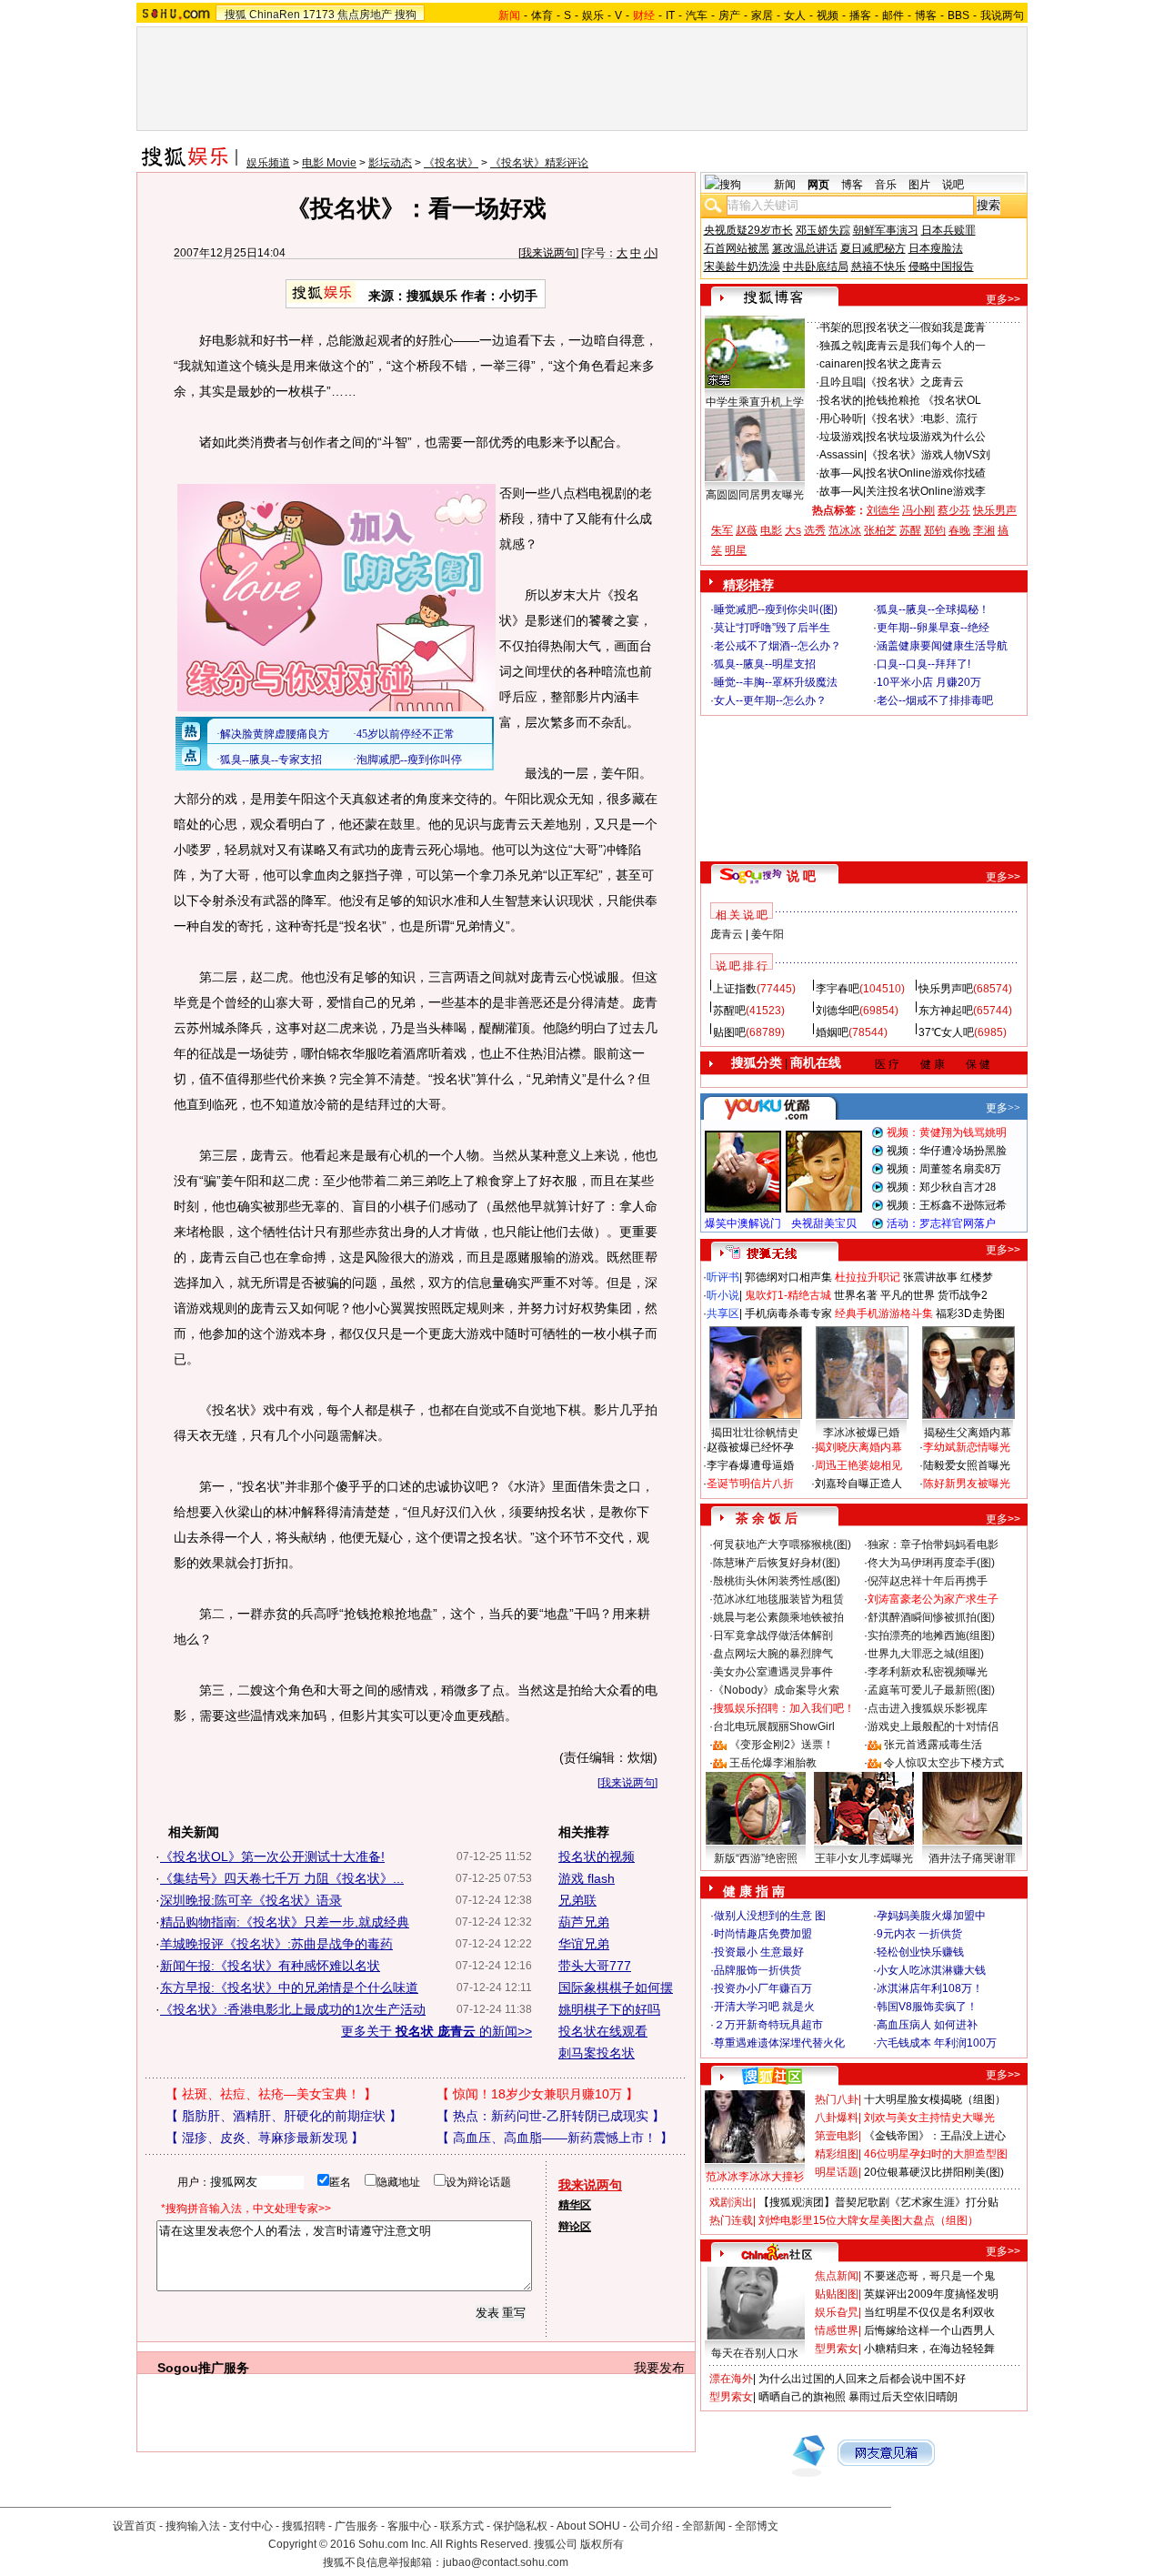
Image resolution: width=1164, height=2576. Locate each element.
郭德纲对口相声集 (788, 1277)
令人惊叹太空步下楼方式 (944, 1763)
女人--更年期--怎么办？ (770, 700)
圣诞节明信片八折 (750, 1484)
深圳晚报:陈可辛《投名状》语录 (251, 1900)
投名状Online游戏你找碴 (926, 473)
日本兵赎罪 (948, 230)
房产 (729, 15)
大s (793, 530)
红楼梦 (977, 1277)
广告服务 (356, 2526)
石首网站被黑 (737, 248)
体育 (542, 15)
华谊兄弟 (584, 1944)
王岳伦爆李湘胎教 (773, 1763)
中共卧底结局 (816, 267)
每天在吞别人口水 (755, 2353)
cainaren (841, 364)
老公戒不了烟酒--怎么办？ (778, 646)
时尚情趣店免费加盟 (763, 1934)
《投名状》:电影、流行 (922, 418)
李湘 (984, 530)
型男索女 (837, 2349)
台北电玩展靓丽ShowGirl (774, 1726)
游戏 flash (587, 1878)
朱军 (722, 530)
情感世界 (837, 2330)
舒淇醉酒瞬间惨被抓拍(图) (931, 1617)
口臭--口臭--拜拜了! (923, 664)
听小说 (723, 1295)
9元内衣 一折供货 (919, 1934)
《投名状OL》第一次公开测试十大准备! (272, 1857)
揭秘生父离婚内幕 (968, 1433)
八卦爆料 (837, 2118)
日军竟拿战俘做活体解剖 (773, 1635)
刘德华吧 (838, 1011)
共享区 (723, 1313)
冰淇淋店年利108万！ (930, 1988)
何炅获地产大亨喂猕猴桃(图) (782, 1545)
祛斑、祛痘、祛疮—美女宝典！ (271, 2094)
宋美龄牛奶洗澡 (742, 267)
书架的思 (841, 327)
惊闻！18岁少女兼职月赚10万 (537, 2094)
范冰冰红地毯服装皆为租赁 (778, 1599)
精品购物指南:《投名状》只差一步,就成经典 (285, 1922)
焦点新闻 (837, 2276)
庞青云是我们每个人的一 (926, 346)
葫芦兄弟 (584, 1922)
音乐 (886, 185)
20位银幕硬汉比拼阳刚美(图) (934, 2172)
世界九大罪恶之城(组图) (926, 1654)
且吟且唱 (841, 382)
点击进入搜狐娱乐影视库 (928, 1708)
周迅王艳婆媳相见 (858, 1465)
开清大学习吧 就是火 (764, 2007)
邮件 (893, 15)
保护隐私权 (520, 2526)
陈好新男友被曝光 (967, 1484)
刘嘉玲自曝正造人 (858, 1484)
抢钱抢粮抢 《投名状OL (923, 400)
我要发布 (659, 2368)
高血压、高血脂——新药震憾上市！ (555, 2138)
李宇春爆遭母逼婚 (750, 1465)
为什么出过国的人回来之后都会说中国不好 (862, 2379)
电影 (771, 530)
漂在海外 (731, 2379)
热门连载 (731, 2220)
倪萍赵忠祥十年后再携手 (928, 1581)
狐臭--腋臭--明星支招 (765, 664)
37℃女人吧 (946, 1032)
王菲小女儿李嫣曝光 (864, 1858)
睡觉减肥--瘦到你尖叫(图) (776, 609)
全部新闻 (704, 2526)
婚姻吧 (832, 1032)
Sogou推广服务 (203, 2368)
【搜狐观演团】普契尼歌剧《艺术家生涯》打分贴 (878, 2202)
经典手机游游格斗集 (884, 1313)
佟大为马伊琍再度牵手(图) (931, 1563)
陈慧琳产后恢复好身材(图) (777, 1563)
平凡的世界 (908, 1295)
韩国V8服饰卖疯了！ (927, 2007)
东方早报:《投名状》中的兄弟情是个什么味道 (289, 1987)
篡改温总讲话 (805, 248)
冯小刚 (918, 510)
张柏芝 (880, 530)
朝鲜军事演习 (886, 230)
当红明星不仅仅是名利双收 (929, 2312)
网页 (818, 185)
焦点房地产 (365, 15)
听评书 (723, 1277)
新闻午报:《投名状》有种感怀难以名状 (270, 1966)
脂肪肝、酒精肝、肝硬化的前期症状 (284, 2116)
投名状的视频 (597, 1857)
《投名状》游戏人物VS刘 (928, 455)
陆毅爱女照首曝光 (967, 1465)
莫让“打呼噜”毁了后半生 (772, 628)
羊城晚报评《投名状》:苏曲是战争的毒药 (276, 1944)
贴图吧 (729, 1032)
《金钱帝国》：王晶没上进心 (935, 2136)
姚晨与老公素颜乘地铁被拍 (778, 1617)
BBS (958, 15)
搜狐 (236, 15)
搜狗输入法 (193, 2526)
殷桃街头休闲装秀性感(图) (777, 1581)
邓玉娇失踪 (823, 230)
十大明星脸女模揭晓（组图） (935, 2099)
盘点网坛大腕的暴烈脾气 (773, 1654)
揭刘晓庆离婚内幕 (858, 1447)
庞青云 (727, 934)
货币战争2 (963, 1295)
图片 (919, 185)
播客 (860, 15)
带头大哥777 (595, 1966)
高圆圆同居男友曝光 (755, 495)
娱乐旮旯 (837, 2312)
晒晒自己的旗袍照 (802, 2397)
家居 (762, 15)
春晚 (959, 530)
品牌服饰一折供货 (758, 1970)
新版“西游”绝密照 (756, 1858)
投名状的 (841, 400)
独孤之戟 (841, 346)
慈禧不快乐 (878, 267)
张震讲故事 (930, 1277)
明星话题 (837, 2172)
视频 (828, 15)
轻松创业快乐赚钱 (920, 1952)
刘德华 (883, 510)
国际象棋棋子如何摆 (616, 1987)
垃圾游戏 (841, 437)
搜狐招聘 (304, 2526)
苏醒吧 (729, 1011)
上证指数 (735, 989)
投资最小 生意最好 (759, 1952)
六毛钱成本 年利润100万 (937, 2043)
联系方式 (462, 2526)
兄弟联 (577, 1900)
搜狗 (406, 15)
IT (670, 15)
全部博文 (757, 2526)
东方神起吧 (946, 1011)
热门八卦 (837, 2099)
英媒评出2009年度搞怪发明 (931, 2294)
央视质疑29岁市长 (748, 230)
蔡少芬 (954, 510)
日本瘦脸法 (936, 248)
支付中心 (251, 2526)
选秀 (815, 530)
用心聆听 (841, 418)
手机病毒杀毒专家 (788, 1313)
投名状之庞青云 (904, 364)
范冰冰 (845, 530)
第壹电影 (837, 2136)
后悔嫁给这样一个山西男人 (929, 2330)
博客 (926, 15)
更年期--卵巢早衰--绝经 (933, 628)
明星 (736, 550)
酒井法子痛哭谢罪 (972, 1858)
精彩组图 (837, 2154)
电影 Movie (329, 163)
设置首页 (135, 2526)
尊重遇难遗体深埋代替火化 (779, 2043)
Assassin (842, 455)
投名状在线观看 (603, 2031)
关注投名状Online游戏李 (926, 491)
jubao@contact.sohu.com (506, 2562)
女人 (795, 15)
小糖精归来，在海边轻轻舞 (929, 2349)
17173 (319, 15)
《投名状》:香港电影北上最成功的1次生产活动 (293, 2009)
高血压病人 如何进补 (927, 2025)
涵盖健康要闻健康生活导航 (942, 646)
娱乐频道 (268, 163)
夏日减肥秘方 (873, 248)
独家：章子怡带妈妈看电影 (933, 1545)
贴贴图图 (837, 2294)
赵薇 (747, 530)
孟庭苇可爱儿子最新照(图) (931, 1690)
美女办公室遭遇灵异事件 (773, 1672)
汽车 (697, 15)
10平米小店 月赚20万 (929, 682)
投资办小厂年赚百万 (763, 1988)
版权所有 (602, 2544)
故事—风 (841, 473)
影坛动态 (390, 163)
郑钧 (935, 530)
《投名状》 (451, 163)
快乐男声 (995, 510)
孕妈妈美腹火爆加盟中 (931, 1916)
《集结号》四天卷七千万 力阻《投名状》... (282, 1878)
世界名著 (856, 1295)
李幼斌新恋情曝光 (967, 1447)
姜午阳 (768, 934)
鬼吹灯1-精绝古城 (788, 1295)
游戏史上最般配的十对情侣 (933, 1726)
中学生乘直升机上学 (755, 402)
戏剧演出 (731, 2202)
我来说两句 (548, 253)
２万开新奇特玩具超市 (768, 2025)
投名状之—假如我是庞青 (926, 327)
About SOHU (588, 2526)
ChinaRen (275, 15)
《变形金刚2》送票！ (782, 1745)
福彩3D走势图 (970, 1313)
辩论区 (575, 2227)
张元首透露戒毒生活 (933, 1745)
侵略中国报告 (941, 267)
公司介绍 (651, 2526)
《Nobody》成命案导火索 (776, 1690)
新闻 (785, 185)
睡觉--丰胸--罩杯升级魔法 (776, 682)
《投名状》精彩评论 (539, 163)
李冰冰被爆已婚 (861, 1433)
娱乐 (593, 15)
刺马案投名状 (597, 2053)
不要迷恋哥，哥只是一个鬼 (929, 2276)
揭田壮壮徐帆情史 (755, 1433)
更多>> (1003, 299)
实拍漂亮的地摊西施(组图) (931, 1635)
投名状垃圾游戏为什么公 (926, 437)
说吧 (953, 185)
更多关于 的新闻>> (436, 2031)
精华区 (575, 2205)
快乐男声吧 (946, 989)
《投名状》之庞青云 (915, 382)
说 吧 (801, 876)
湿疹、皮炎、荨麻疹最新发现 (265, 2138)
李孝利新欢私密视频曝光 (928, 1672)
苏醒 (910, 530)
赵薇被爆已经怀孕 (750, 1447)
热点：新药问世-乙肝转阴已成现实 (551, 2116)
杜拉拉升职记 (868, 1277)
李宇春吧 (838, 989)
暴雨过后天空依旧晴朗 (903, 2397)
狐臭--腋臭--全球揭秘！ (933, 609)
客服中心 (409, 2526)
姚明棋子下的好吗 (609, 2009)
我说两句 (1002, 15)
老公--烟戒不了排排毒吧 (935, 700)
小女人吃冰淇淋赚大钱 (931, 1970)
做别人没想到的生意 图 (770, 1916)
